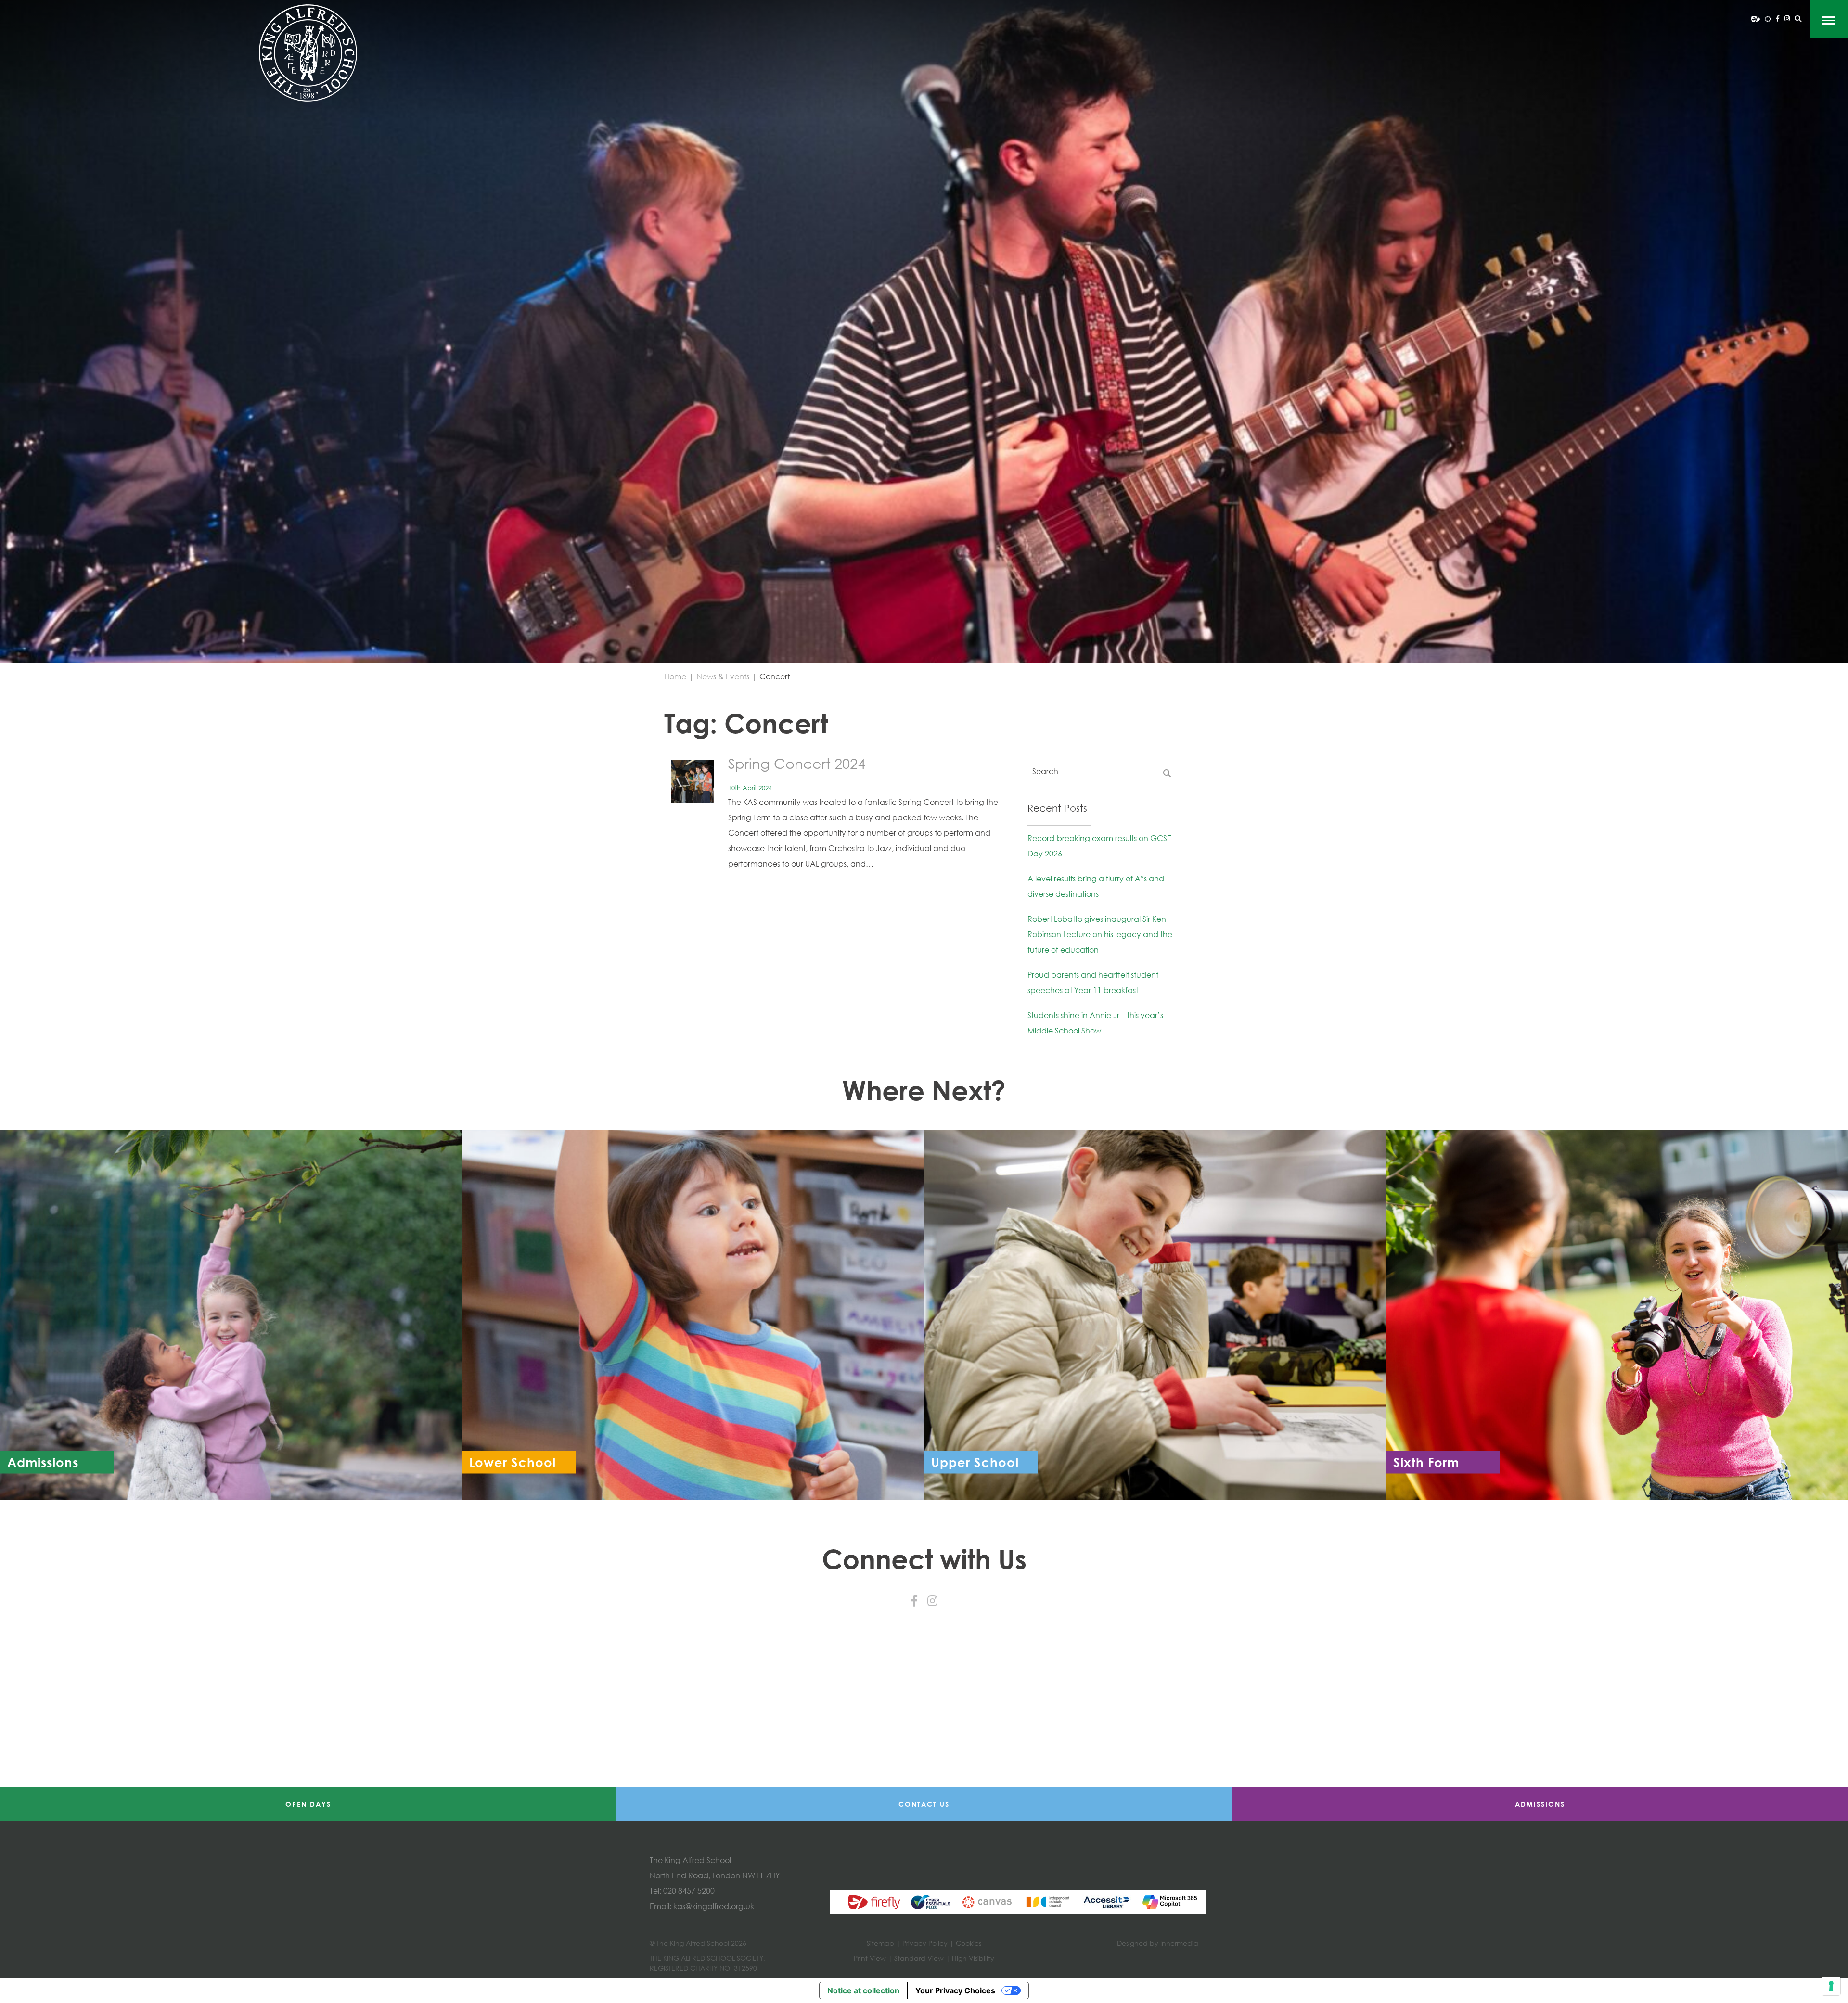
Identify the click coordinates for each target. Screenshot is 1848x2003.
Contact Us (924, 1804)
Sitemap (880, 1943)
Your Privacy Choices (955, 1990)
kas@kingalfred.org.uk (714, 1906)
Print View (870, 1958)
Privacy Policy (925, 1943)
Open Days (308, 1804)
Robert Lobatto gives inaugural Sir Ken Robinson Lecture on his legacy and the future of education (1100, 934)
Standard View (919, 1958)
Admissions (1540, 1804)
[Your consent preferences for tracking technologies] (1831, 1986)
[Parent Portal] (1756, 18)
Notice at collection (863, 1990)
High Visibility (973, 1958)
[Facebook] (1778, 18)
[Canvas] (1768, 18)
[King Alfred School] (308, 53)
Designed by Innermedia (1158, 1943)
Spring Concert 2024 (797, 763)
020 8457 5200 (689, 1891)
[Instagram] (1787, 18)
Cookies (969, 1943)
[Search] (1798, 19)
